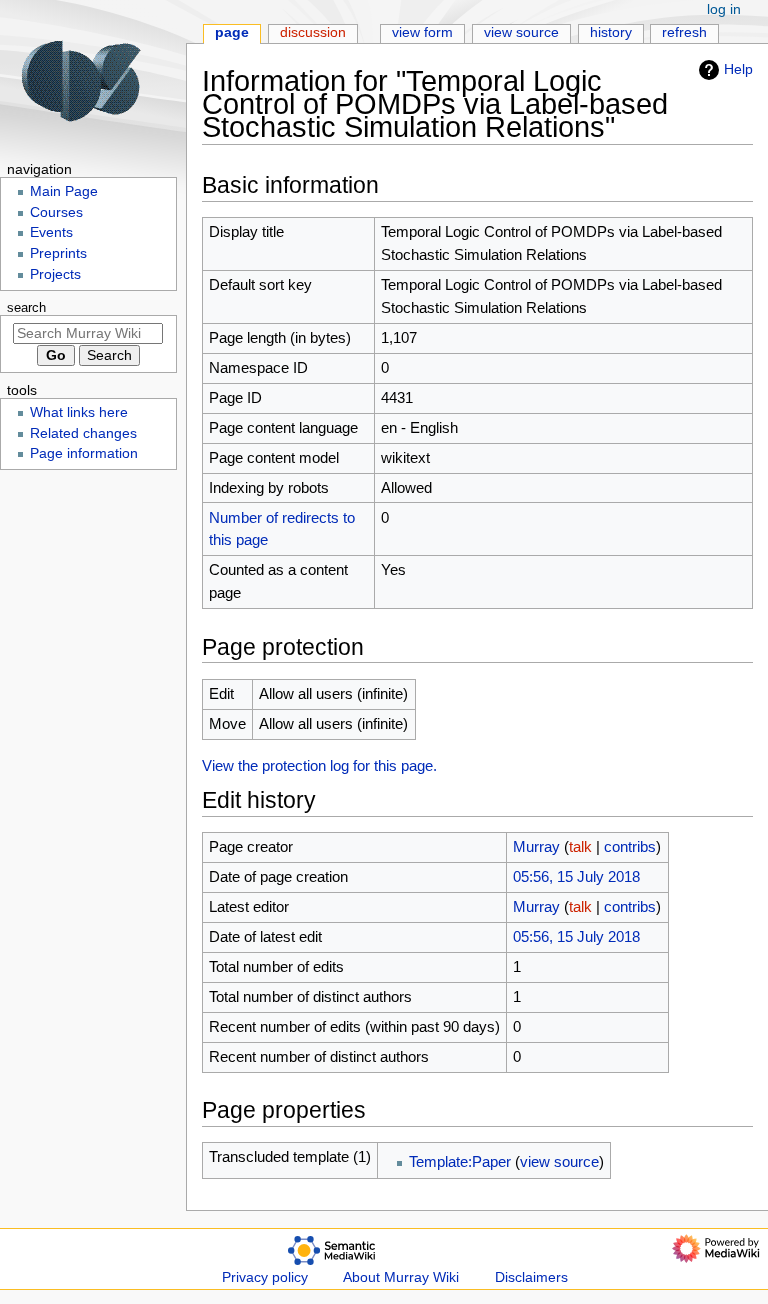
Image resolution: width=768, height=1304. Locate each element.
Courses (56, 212)
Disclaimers (531, 1277)
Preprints (58, 253)
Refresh (684, 32)
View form (422, 32)
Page (232, 32)
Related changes (83, 433)
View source (521, 32)
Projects (55, 274)
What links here (79, 412)
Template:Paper (460, 1161)
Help (738, 69)
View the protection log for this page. (319, 765)
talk (580, 846)
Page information (84, 453)
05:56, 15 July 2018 (576, 876)
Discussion (313, 32)
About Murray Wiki (401, 1277)
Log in (724, 9)
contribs (630, 846)
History (611, 32)
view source (559, 1161)
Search (26, 308)
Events (51, 232)
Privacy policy (265, 1277)
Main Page (64, 191)
